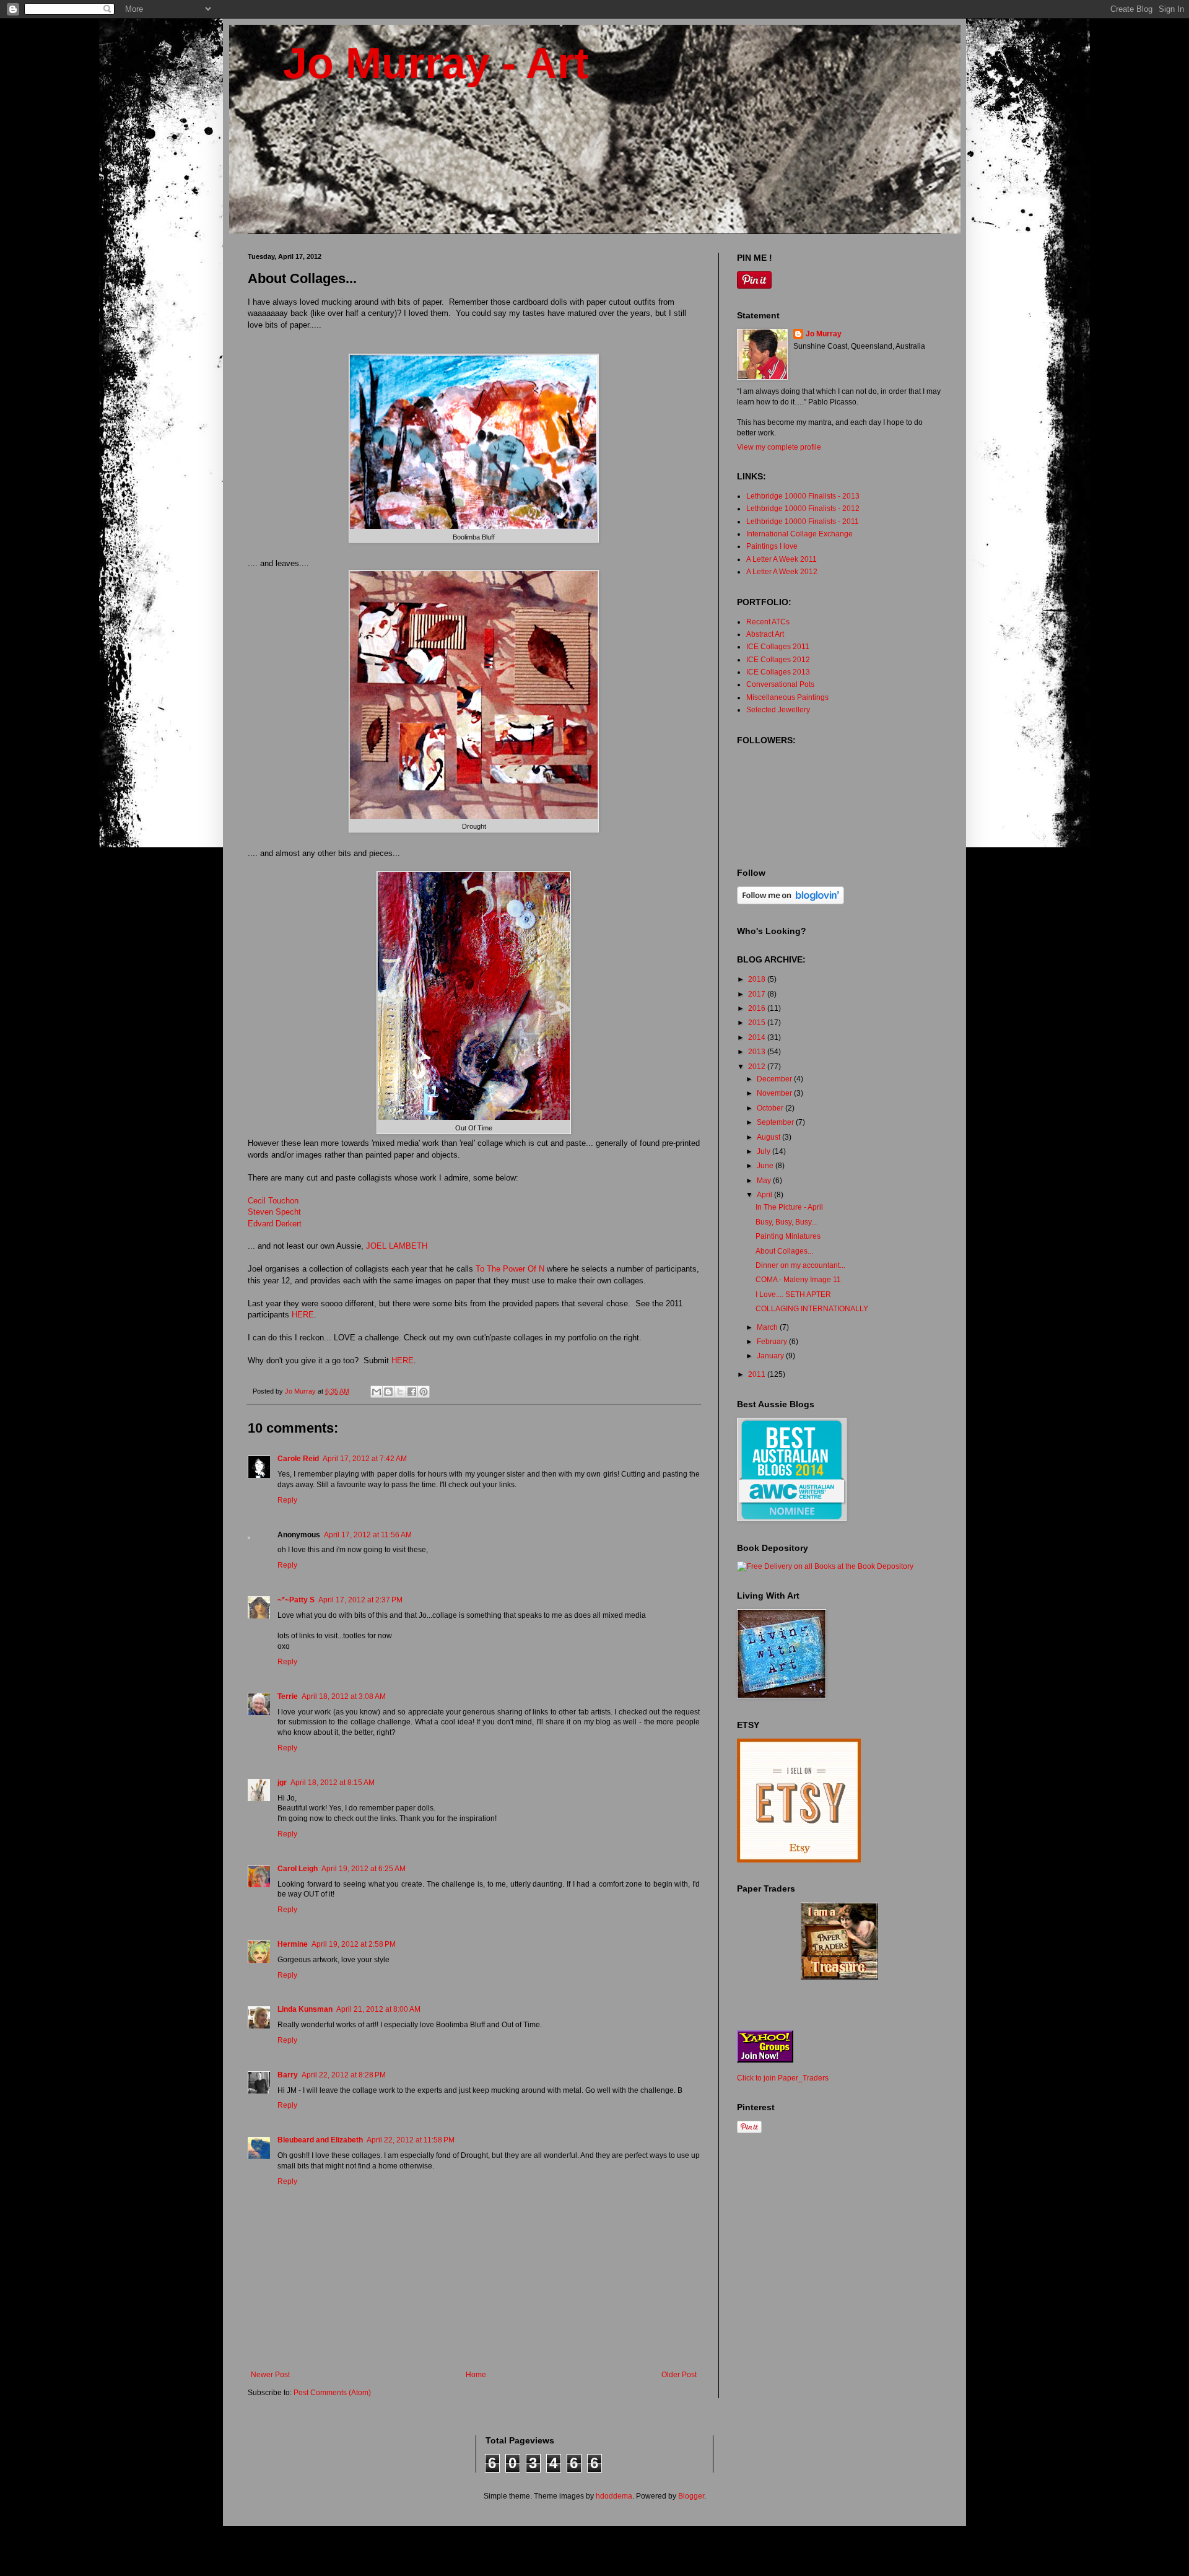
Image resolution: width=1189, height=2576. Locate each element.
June (766, 1166)
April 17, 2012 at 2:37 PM (360, 1600)
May (765, 1181)
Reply (287, 1500)
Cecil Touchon (273, 1201)
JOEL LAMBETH (397, 1246)
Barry (288, 2075)
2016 (758, 1008)
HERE (303, 1315)
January (771, 1356)
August (769, 1137)
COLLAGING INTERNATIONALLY (812, 1309)
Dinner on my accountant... (800, 1265)
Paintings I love (772, 546)
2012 (758, 1067)
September (776, 1122)
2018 (758, 979)
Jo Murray (824, 334)
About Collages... (784, 1251)
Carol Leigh (298, 1869)
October (771, 1108)
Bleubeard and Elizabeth (320, 2140)
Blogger (691, 2496)
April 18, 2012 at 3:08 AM (344, 1696)
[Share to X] (400, 1392)
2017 (758, 994)
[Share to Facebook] (412, 1392)
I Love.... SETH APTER (793, 1295)
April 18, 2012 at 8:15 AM (333, 1783)
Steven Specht (274, 1212)
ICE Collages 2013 (778, 672)
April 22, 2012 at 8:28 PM (344, 2075)
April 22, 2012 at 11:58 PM (411, 2140)
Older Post (679, 2375)
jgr (282, 1783)
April (765, 1195)
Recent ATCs (768, 622)
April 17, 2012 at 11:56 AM (368, 1535)
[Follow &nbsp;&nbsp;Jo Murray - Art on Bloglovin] (790, 902)
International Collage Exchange (799, 534)
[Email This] (377, 1392)
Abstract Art (765, 634)
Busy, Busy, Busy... (786, 1222)
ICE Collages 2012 (778, 660)
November (775, 1093)
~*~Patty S (296, 1600)
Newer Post (270, 2375)
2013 (758, 1052)
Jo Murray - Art (418, 63)
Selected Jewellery (778, 710)
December (775, 1079)
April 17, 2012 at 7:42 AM (365, 1459)
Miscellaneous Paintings (787, 697)
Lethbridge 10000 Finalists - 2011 (803, 522)
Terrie (288, 1696)
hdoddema (614, 2496)
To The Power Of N (510, 1269)
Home (476, 2375)
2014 (758, 1037)
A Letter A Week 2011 (782, 559)
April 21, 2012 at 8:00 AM (378, 2009)
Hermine (293, 1944)
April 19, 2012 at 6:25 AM (364, 1869)
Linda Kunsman (305, 2009)
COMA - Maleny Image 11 (798, 1280)
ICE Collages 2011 (778, 647)
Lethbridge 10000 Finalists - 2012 (803, 509)
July (764, 1151)
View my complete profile (779, 447)
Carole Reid (298, 1459)
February (773, 1342)
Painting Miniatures (788, 1236)
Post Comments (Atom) (332, 2393)
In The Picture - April (789, 1207)
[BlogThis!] (388, 1392)
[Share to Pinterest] (424, 1392)
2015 (758, 1023)
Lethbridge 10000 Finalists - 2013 (803, 496)
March (768, 1327)
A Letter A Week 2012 (782, 572)
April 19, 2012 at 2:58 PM (354, 1944)
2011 (758, 1374)
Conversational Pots (780, 684)
